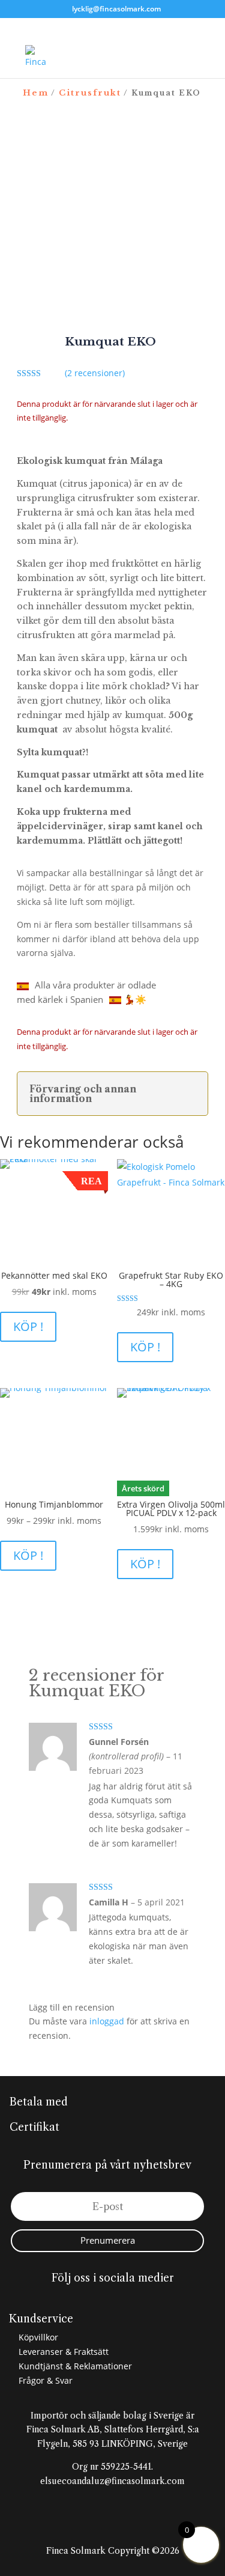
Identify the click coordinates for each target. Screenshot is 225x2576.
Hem (36, 93)
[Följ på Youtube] (137, 2300)
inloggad (107, 2021)
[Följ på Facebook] (89, 2300)
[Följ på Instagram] (113, 2300)
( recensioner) (95, 373)
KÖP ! (28, 1326)
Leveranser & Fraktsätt (62, 2352)
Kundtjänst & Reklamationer (74, 2366)
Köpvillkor (37, 2337)
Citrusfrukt (90, 93)
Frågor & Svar (44, 2380)
